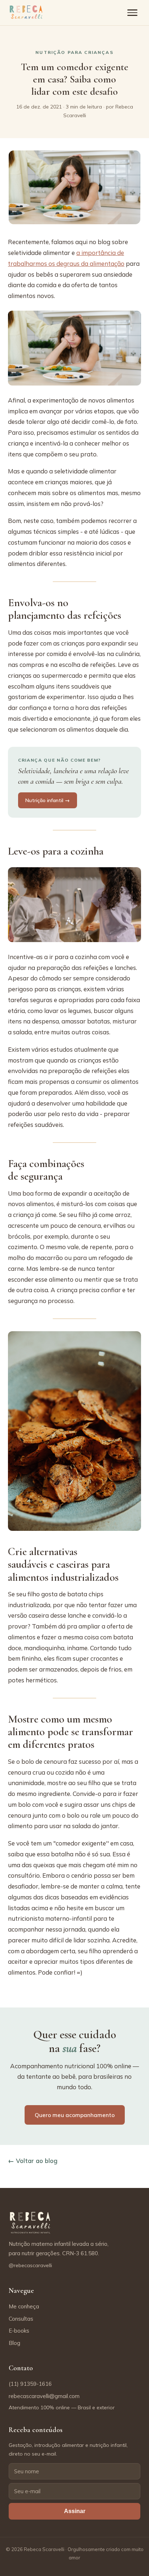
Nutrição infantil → (48, 800)
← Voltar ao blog (33, 2161)
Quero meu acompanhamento (75, 2115)
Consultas (21, 2319)
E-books (19, 2331)
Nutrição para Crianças (74, 52)
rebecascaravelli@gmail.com (44, 2396)
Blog (14, 2343)
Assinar (75, 2511)
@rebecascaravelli (30, 2265)
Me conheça (24, 2306)
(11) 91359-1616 (30, 2384)
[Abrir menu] (132, 13)
